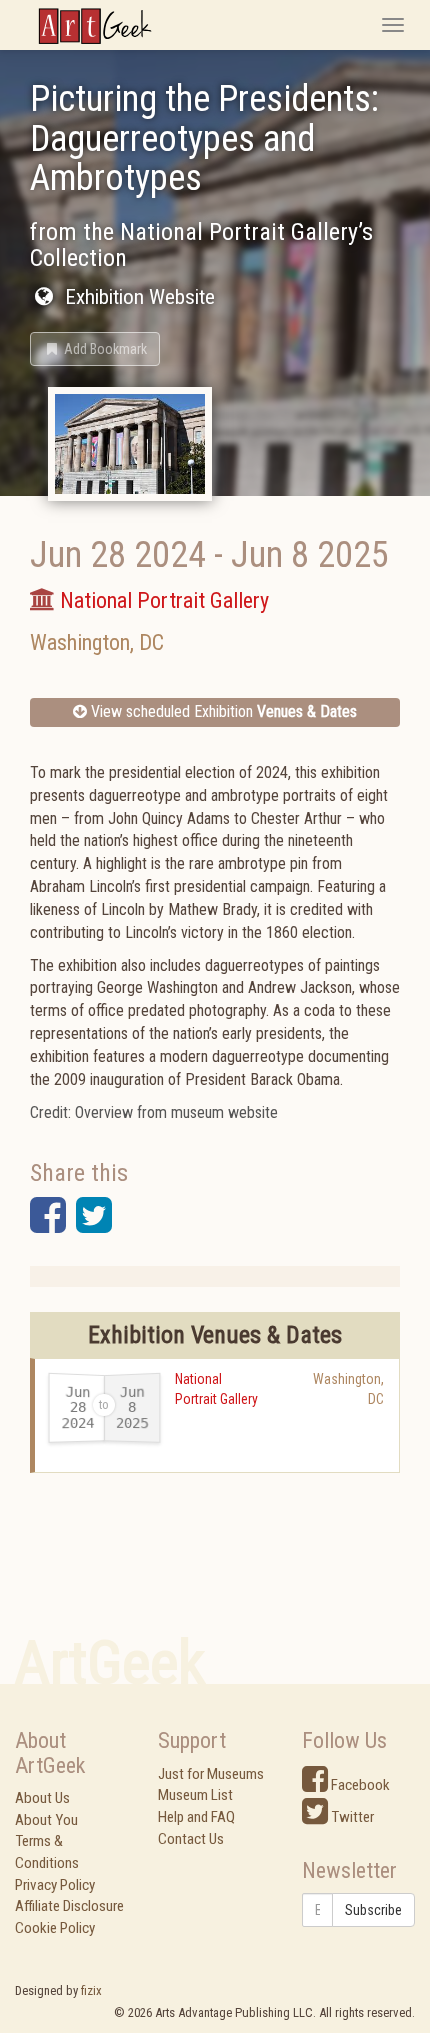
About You (46, 1820)
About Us (42, 1798)
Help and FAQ (196, 1817)
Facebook (359, 1785)
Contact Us (191, 1839)
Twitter (351, 1817)
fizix (91, 1990)
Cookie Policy (55, 1928)
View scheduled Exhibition (222, 711)
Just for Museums (211, 1774)
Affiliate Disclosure (69, 1906)
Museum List (195, 1795)
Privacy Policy (55, 1885)
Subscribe (373, 1910)
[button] (95, 349)
